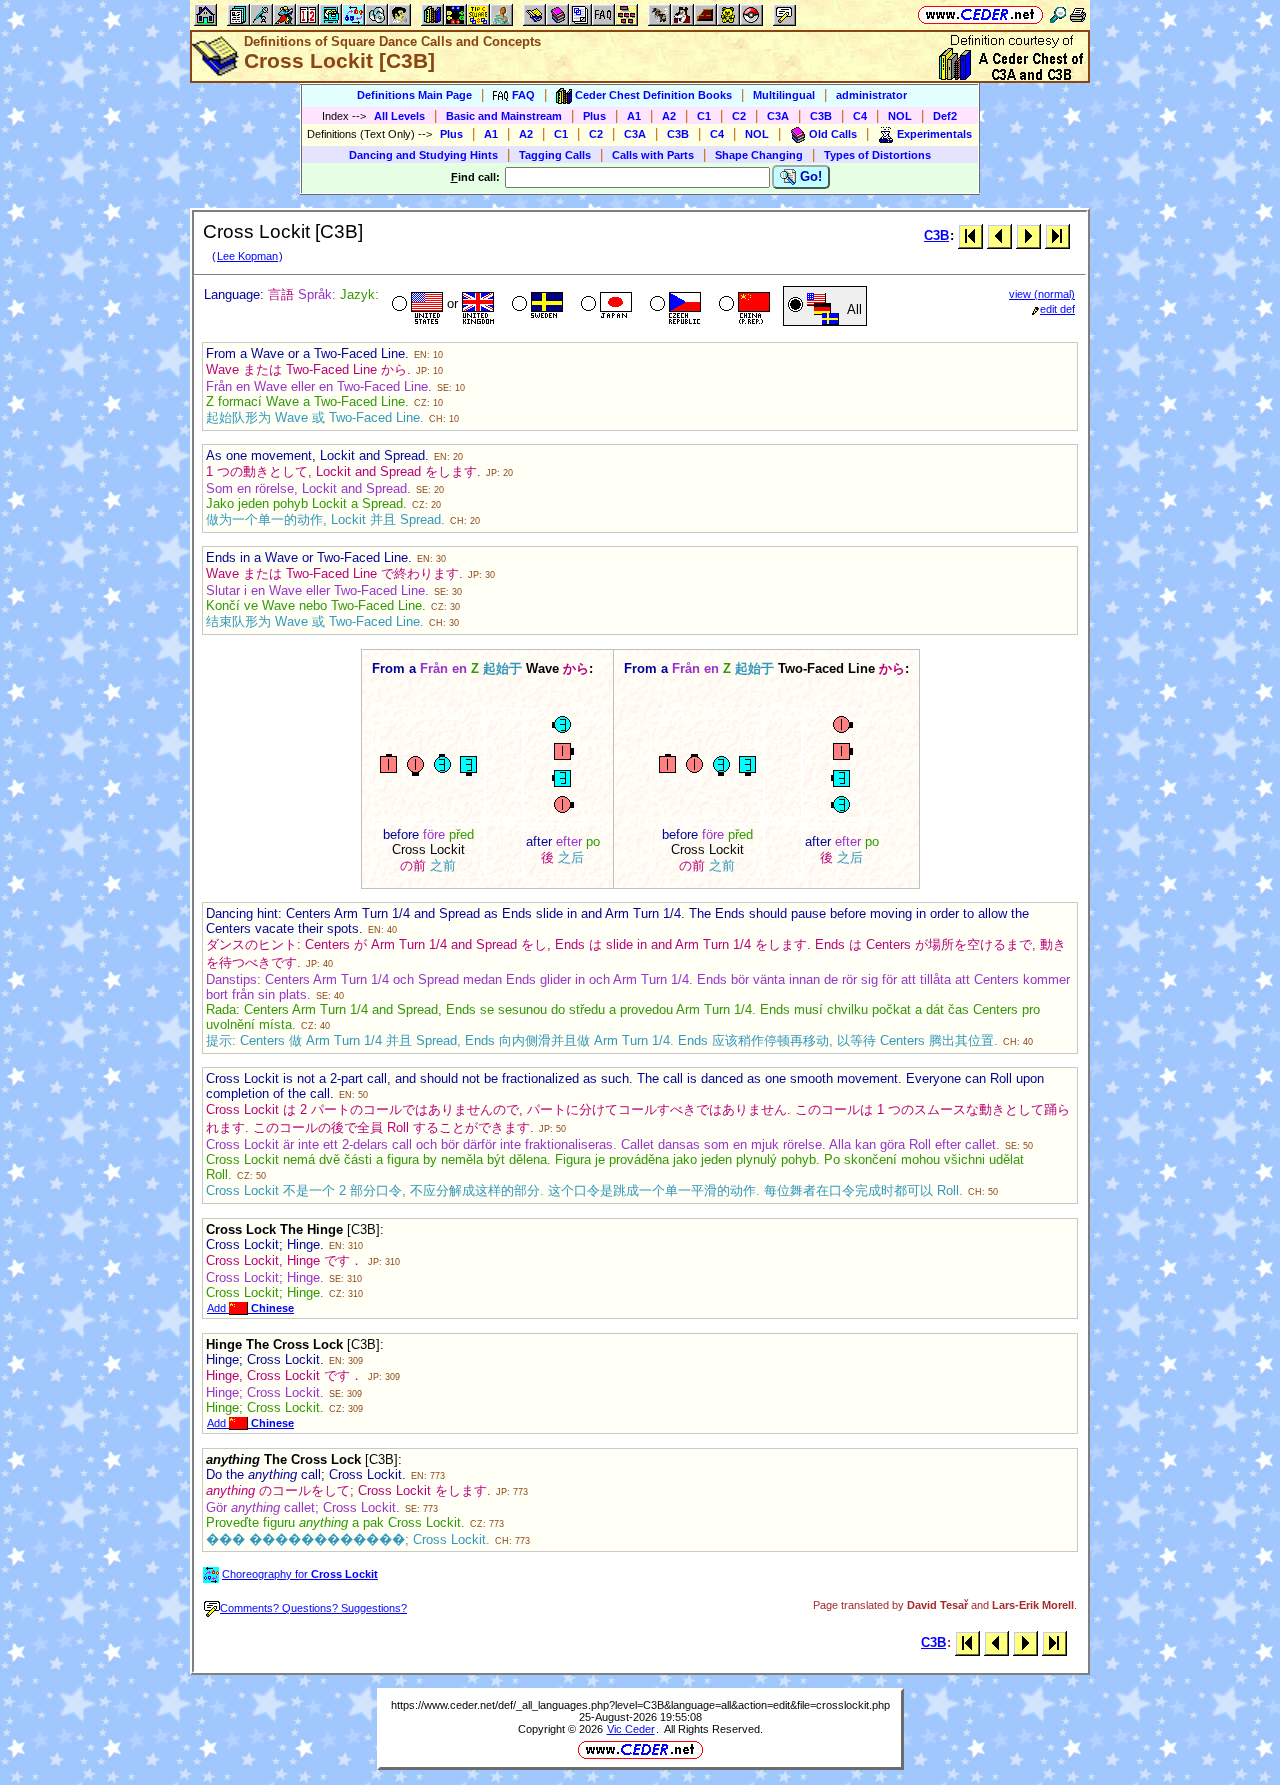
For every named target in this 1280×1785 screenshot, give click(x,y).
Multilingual (784, 95)
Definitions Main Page (414, 95)
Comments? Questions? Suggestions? (313, 1608)
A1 (634, 116)
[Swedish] (535, 306)
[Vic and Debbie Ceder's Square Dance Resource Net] (980, 14)
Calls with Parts (653, 155)
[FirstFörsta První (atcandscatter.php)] (970, 235)
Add (250, 1308)
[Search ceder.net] (1058, 14)
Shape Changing (759, 155)
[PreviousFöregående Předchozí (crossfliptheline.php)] (999, 235)
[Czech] (673, 306)
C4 (860, 116)
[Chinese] (742, 306)
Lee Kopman (247, 256)
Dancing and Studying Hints (423, 155)
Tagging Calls (555, 155)
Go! (809, 176)
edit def (1057, 309)
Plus (594, 116)
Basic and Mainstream (504, 116)
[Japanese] (604, 306)
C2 (739, 116)
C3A (778, 116)
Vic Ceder (631, 1729)
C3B (821, 116)
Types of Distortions (877, 155)
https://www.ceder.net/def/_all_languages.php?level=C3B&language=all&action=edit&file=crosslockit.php (640, 1705)
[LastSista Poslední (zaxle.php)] (1057, 235)
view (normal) (1042, 294)
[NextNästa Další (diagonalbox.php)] (1028, 235)
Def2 (945, 116)
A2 (669, 116)
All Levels (399, 116)
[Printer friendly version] (1078, 14)
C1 (704, 116)
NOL (900, 116)
